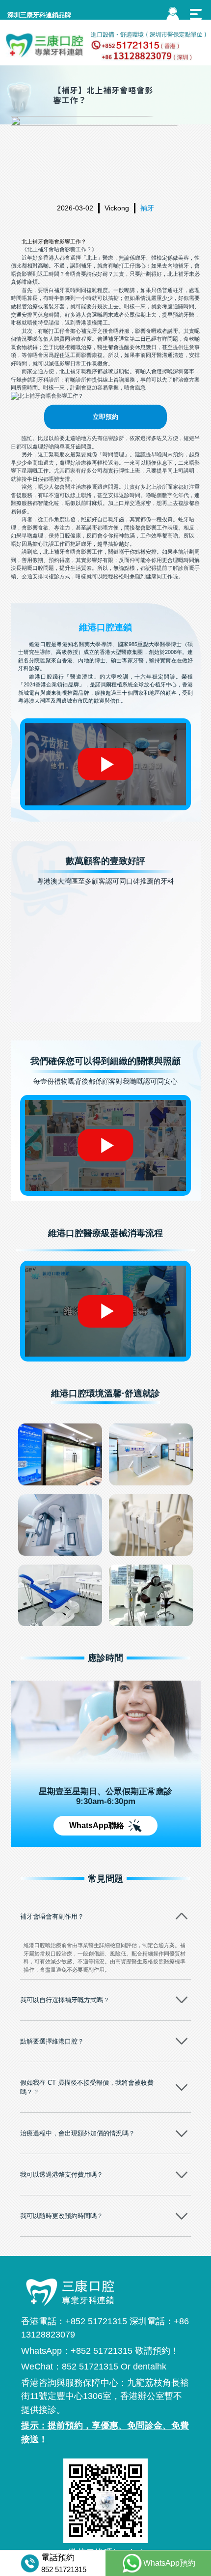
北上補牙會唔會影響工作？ (54, 241)
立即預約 (105, 417)
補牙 (147, 208)
